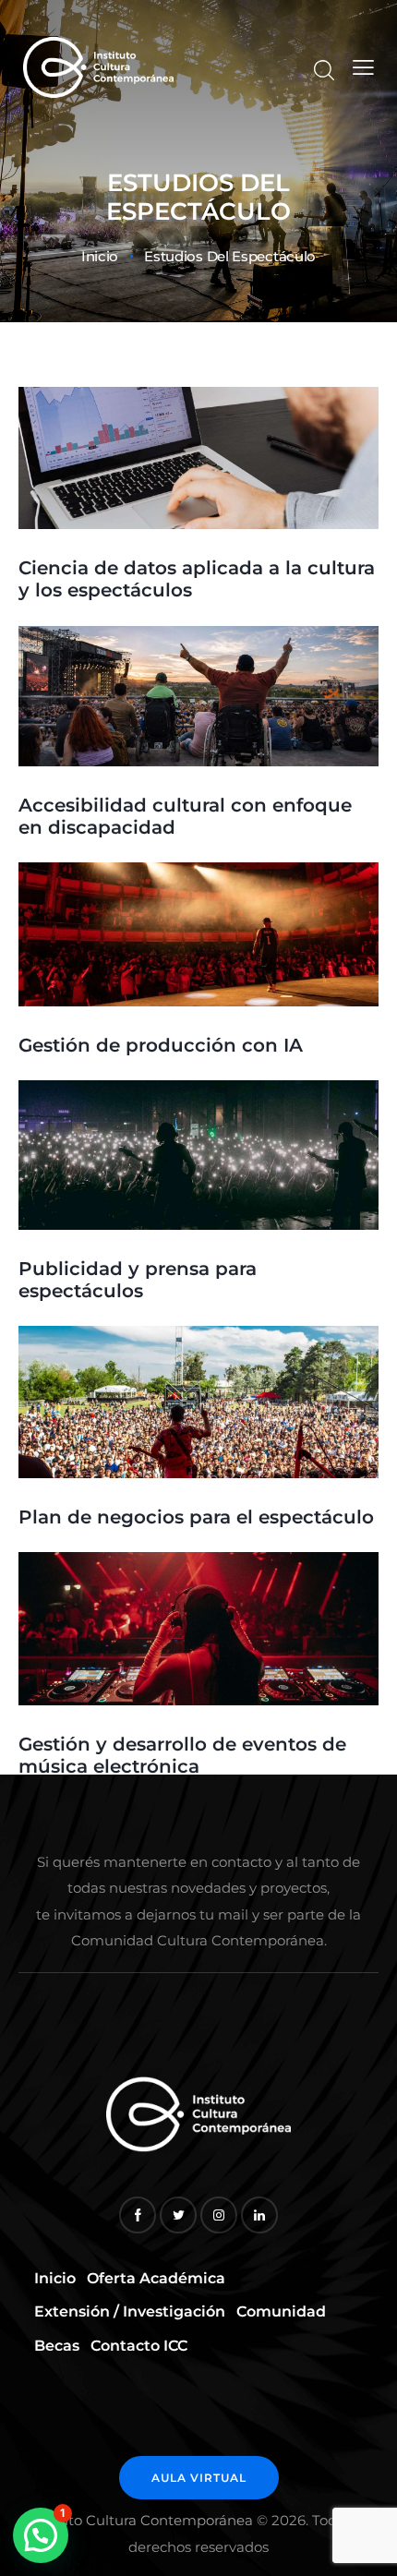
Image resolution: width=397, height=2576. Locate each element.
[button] (41, 2535)
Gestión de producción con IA (161, 1045)
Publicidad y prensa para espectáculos (138, 1280)
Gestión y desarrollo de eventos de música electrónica (182, 1755)
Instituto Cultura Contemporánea (138, 2520)
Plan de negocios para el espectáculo (196, 1517)
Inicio (100, 257)
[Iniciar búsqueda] (324, 70)
